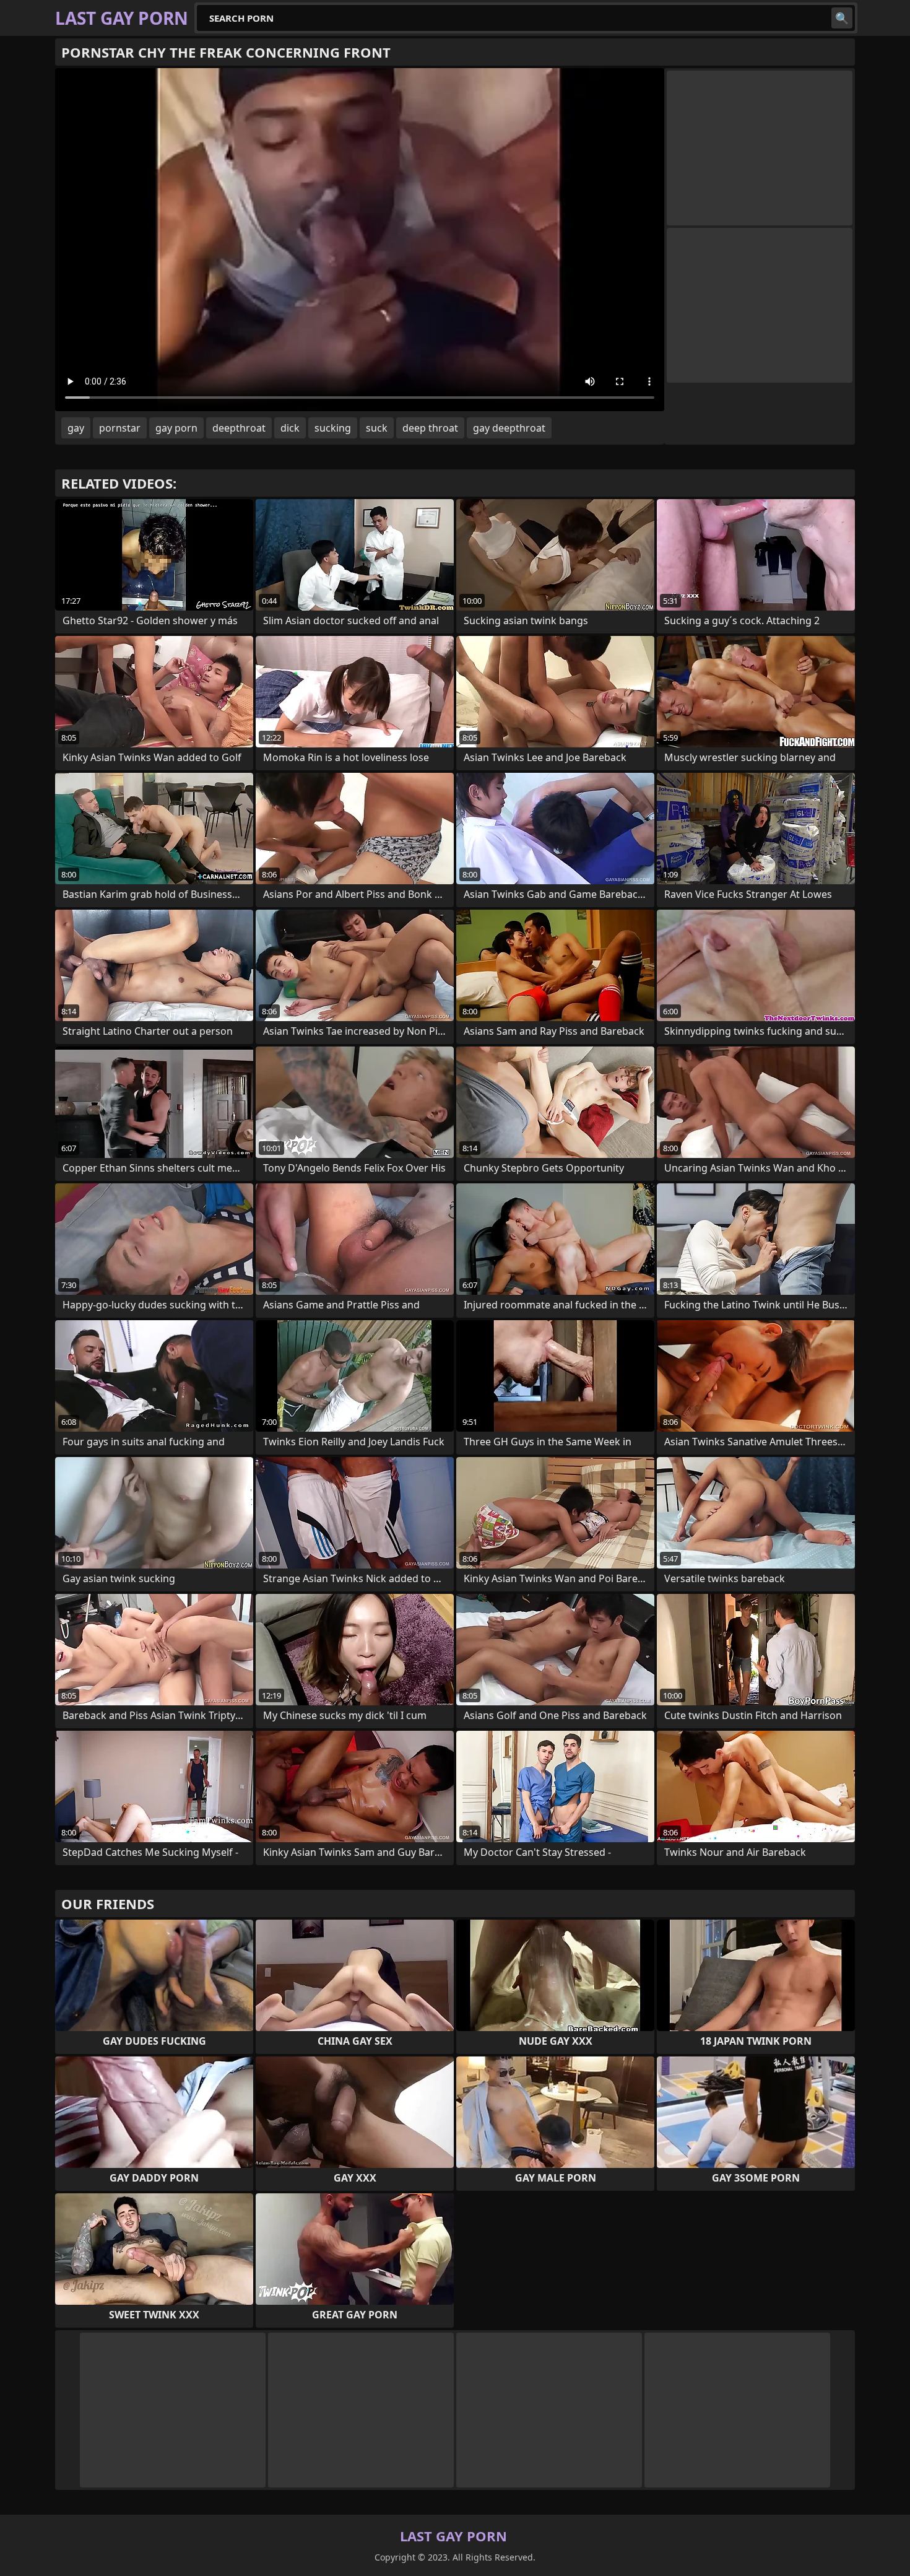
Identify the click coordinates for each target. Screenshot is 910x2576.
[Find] (842, 18)
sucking (333, 428)
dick (290, 428)
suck (377, 428)
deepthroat (239, 428)
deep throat (430, 428)
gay (76, 428)
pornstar (120, 428)
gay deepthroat (509, 428)
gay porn (176, 428)
